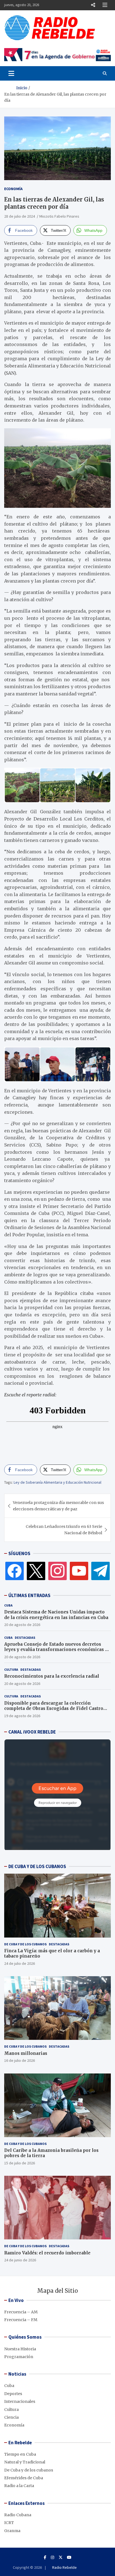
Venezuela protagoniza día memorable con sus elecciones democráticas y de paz (58, 1506)
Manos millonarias (26, 2053)
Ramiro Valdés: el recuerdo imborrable (47, 2253)
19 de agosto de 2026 (22, 1716)
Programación (19, 2357)
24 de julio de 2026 (20, 1963)
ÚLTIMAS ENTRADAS (29, 1595)
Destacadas (25, 1638)
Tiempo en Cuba (20, 2454)
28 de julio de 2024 (20, 216)
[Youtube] (69, 2557)
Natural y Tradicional (25, 2462)
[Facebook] (15, 1571)
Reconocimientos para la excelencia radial (52, 1676)
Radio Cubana (18, 2515)
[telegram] (100, 1571)
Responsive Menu (93, 5)
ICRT (9, 2523)
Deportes (13, 2394)
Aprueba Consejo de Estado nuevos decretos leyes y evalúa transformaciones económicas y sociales (56, 1650)
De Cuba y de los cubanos (25, 1944)
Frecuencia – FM (21, 2320)
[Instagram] (57, 1571)
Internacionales (20, 2401)
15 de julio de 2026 (20, 2163)
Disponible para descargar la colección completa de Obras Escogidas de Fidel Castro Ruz (54, 1709)
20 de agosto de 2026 (22, 1625)
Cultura (11, 1669)
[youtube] (79, 1571)
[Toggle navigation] (11, 73)
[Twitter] (36, 1571)
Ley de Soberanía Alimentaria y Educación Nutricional (57, 1482)
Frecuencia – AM (21, 2312)
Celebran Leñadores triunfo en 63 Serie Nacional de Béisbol (64, 1530)
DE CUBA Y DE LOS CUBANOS (37, 1866)
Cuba (8, 1605)
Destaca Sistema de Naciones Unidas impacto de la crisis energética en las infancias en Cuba (56, 1615)
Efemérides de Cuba (24, 2478)
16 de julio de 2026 (20, 2060)
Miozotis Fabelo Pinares (59, 216)
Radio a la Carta (19, 2486)
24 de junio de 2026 (20, 2260)
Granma (12, 2531)
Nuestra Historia (20, 2349)
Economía (13, 189)
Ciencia (11, 2417)
